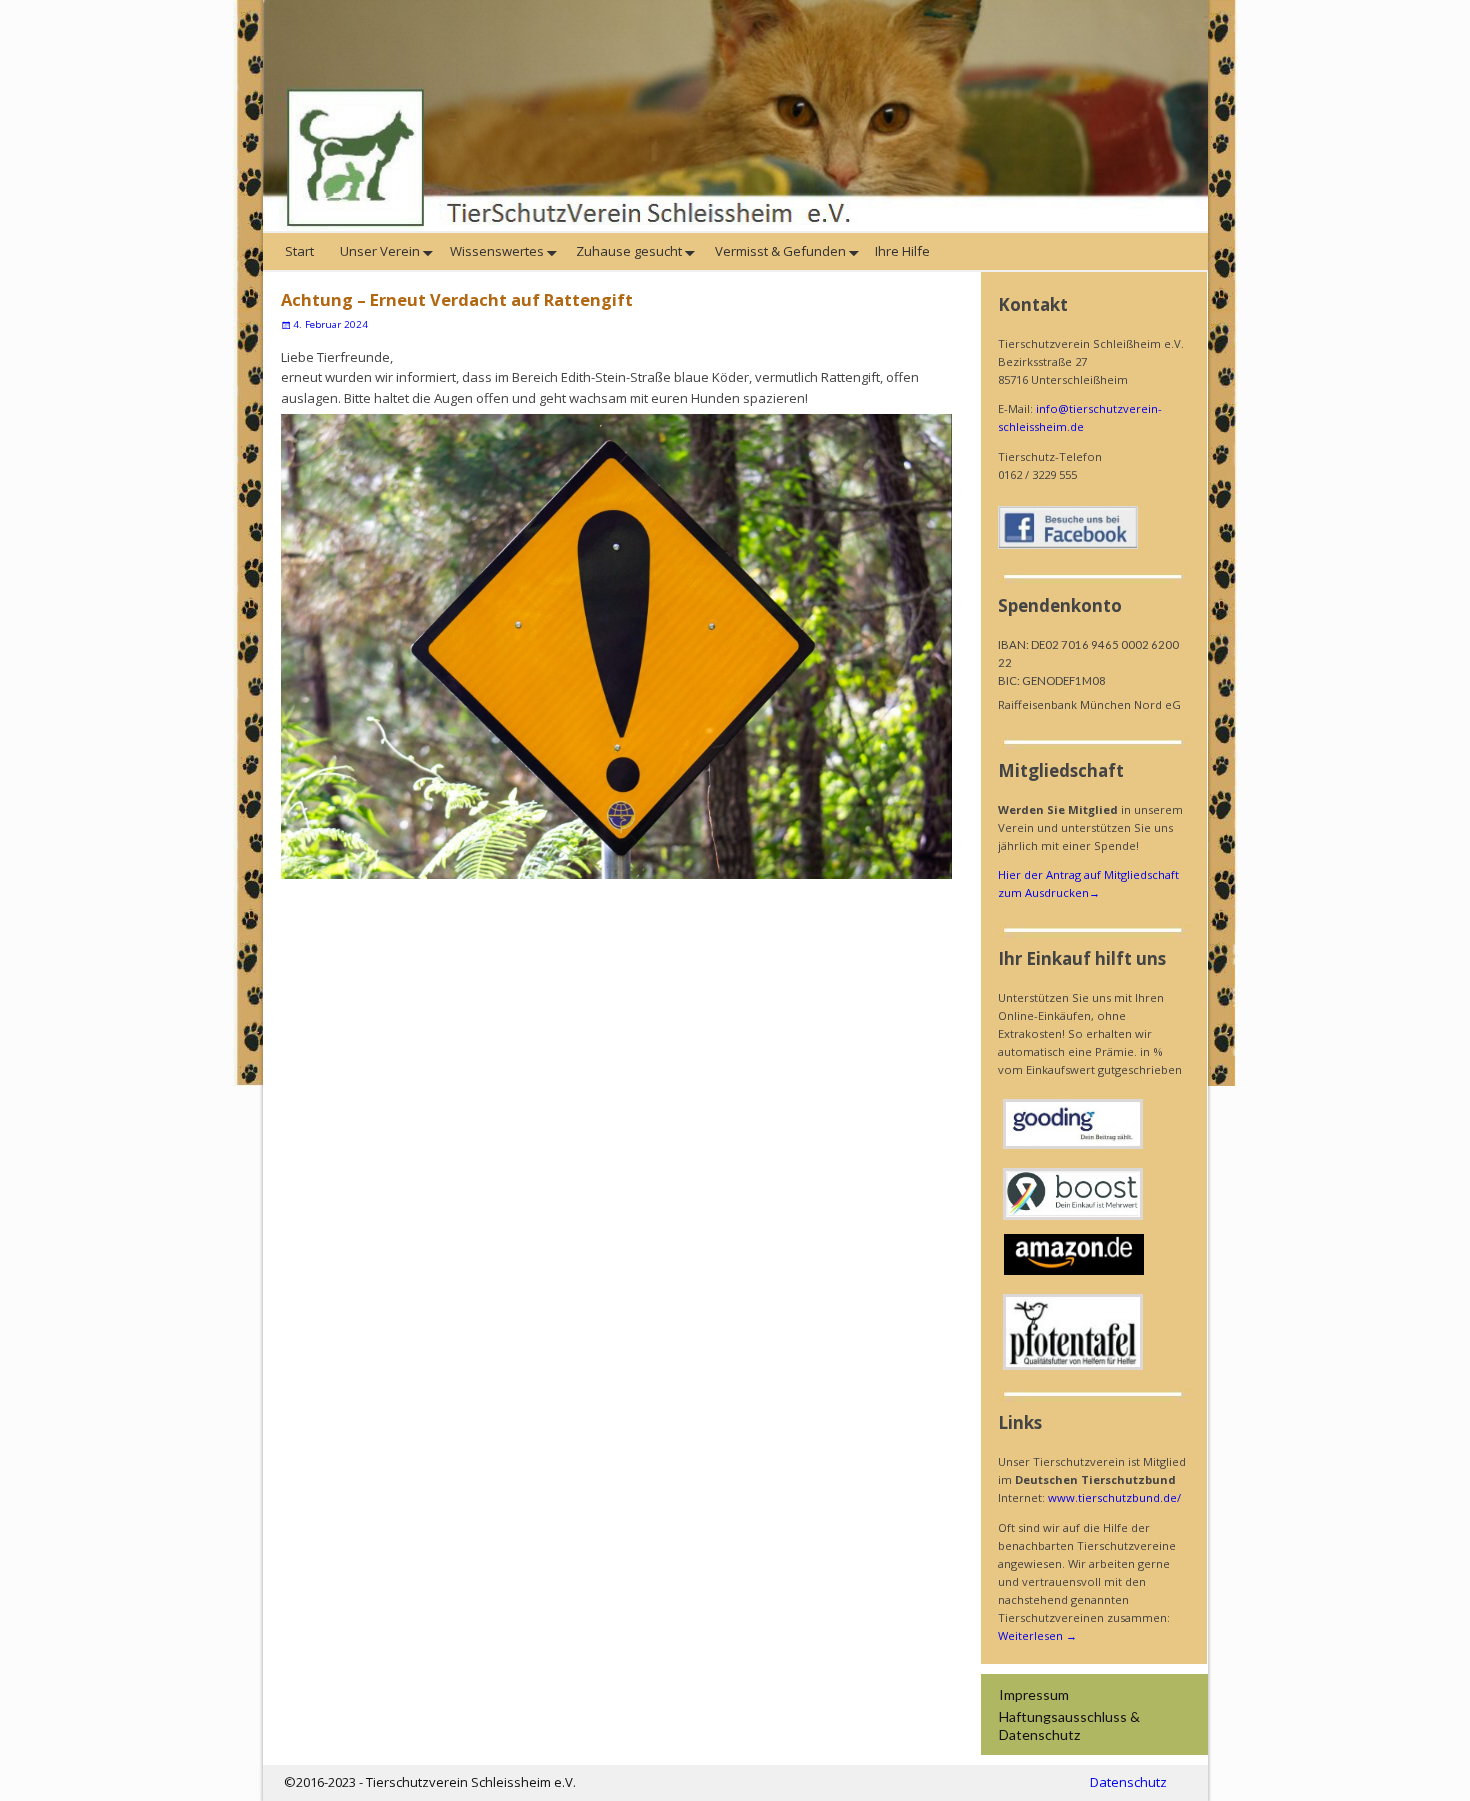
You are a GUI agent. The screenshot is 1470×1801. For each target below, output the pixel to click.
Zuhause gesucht (627, 251)
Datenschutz (1128, 1782)
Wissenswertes (497, 251)
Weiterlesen (1037, 1635)
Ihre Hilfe (904, 251)
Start (301, 251)
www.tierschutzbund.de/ (1114, 1497)
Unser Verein (378, 251)
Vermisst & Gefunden (779, 251)
